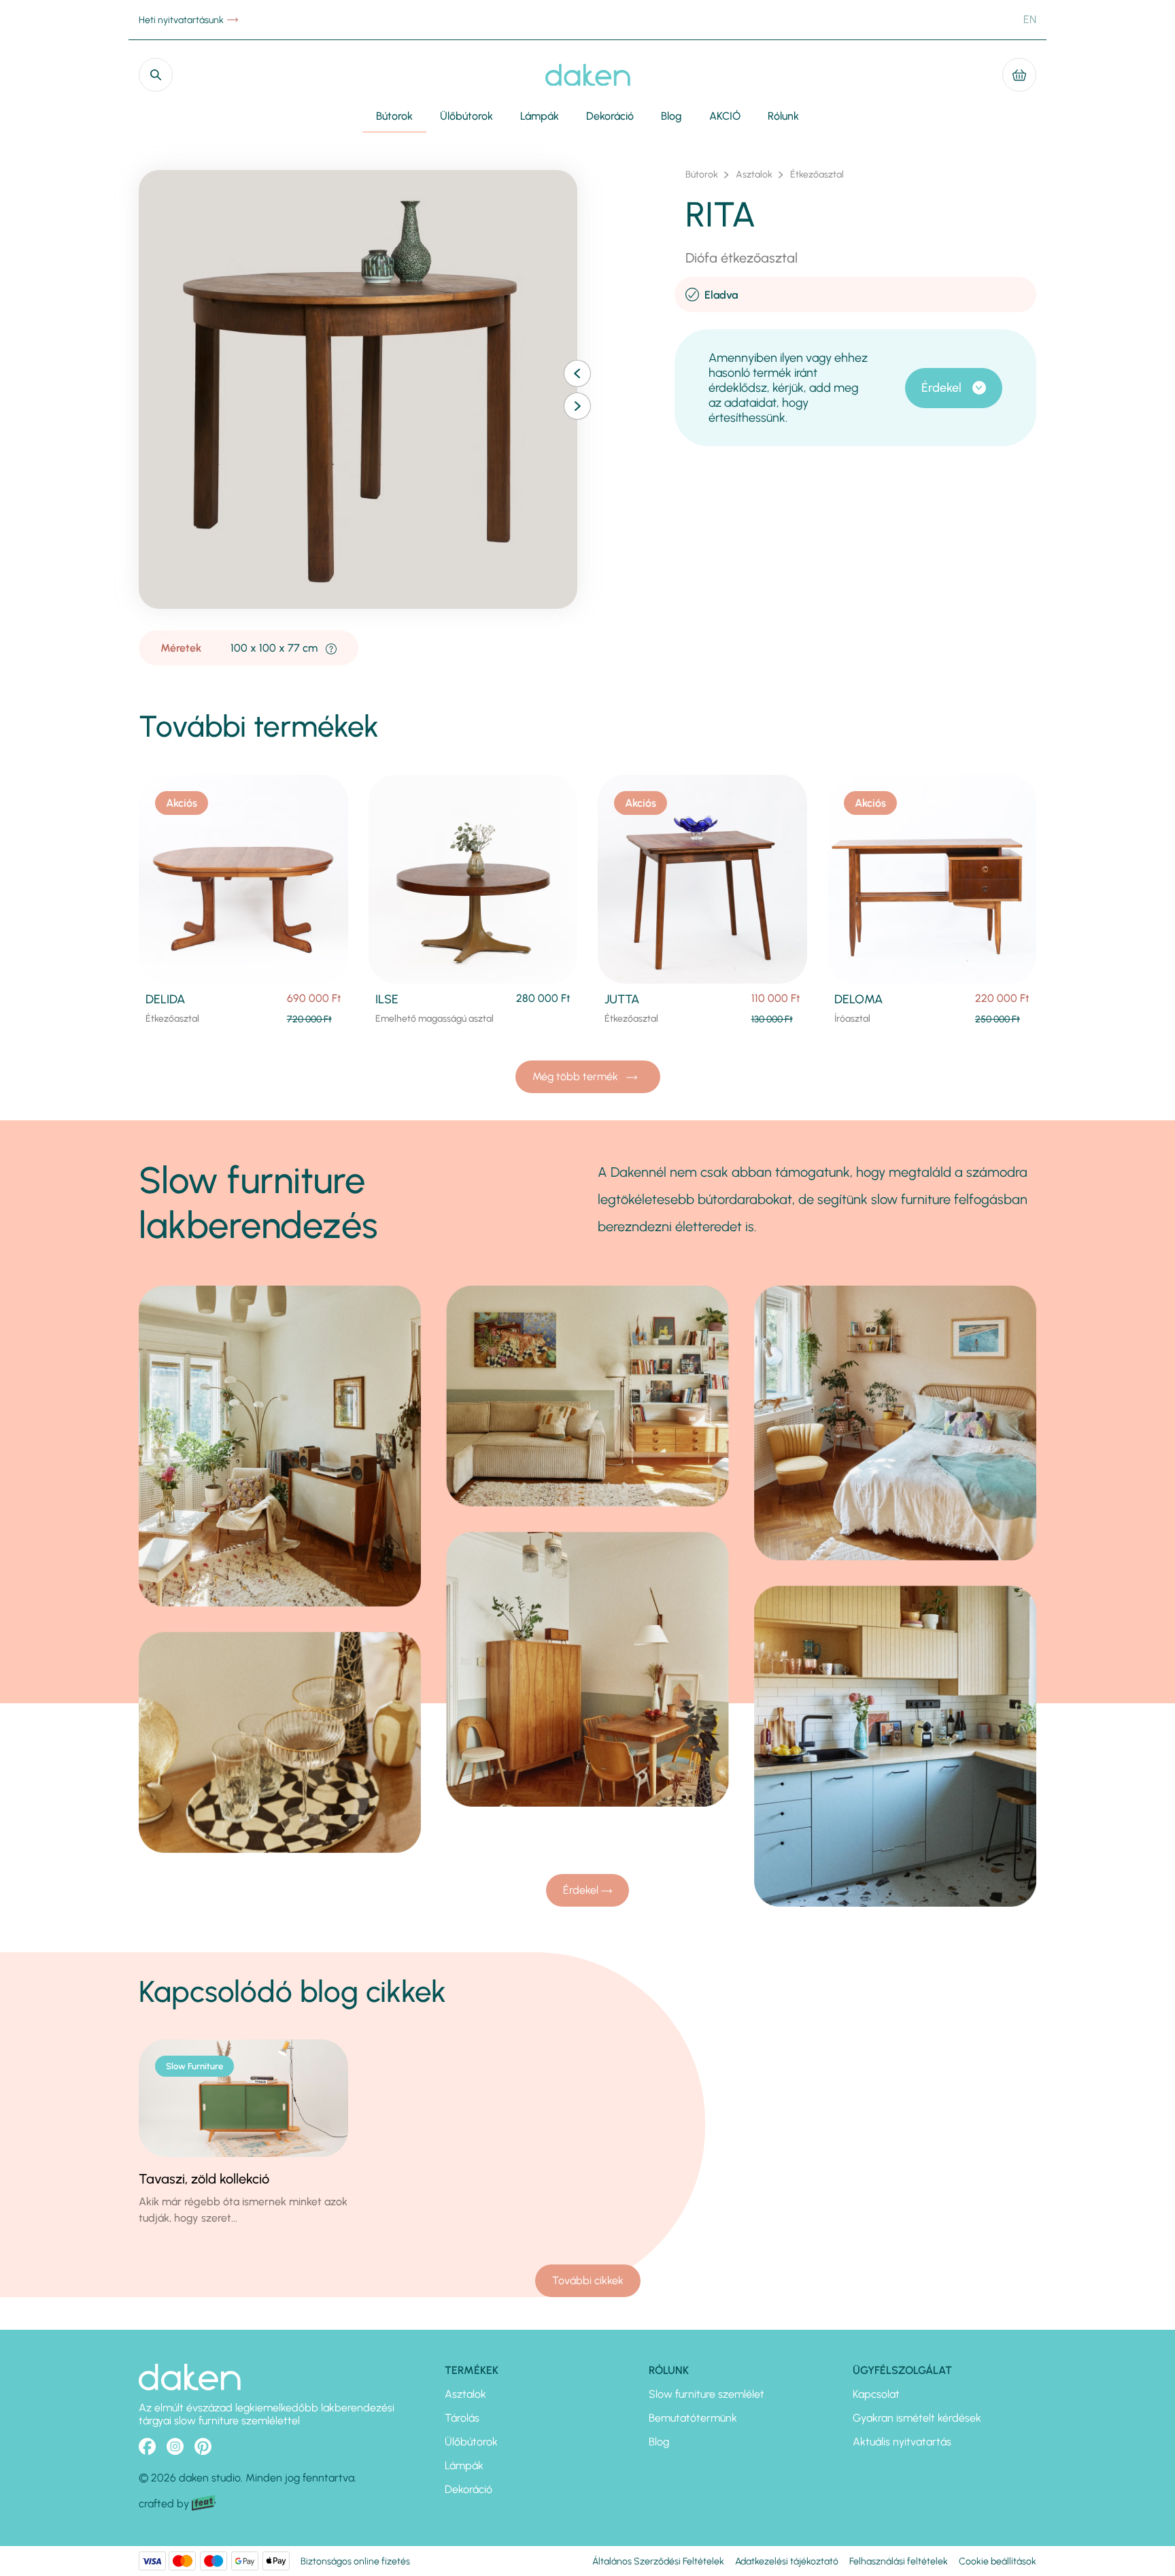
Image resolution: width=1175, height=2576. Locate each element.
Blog (671, 116)
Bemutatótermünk (693, 2418)
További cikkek (588, 2280)
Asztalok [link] (754, 175)
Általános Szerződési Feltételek (658, 2561)
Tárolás (462, 2418)
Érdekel (941, 388)
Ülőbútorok (466, 116)
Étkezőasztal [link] (817, 175)
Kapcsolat (876, 2394)
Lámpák (540, 116)
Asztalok (465, 2394)
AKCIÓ (725, 116)
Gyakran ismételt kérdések (917, 2418)
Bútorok (394, 116)
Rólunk (783, 116)
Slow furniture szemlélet (706, 2394)
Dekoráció (610, 116)
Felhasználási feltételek (899, 2561)
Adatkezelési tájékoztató (787, 2561)
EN (1030, 19)
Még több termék (577, 1076)
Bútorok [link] (702, 175)
